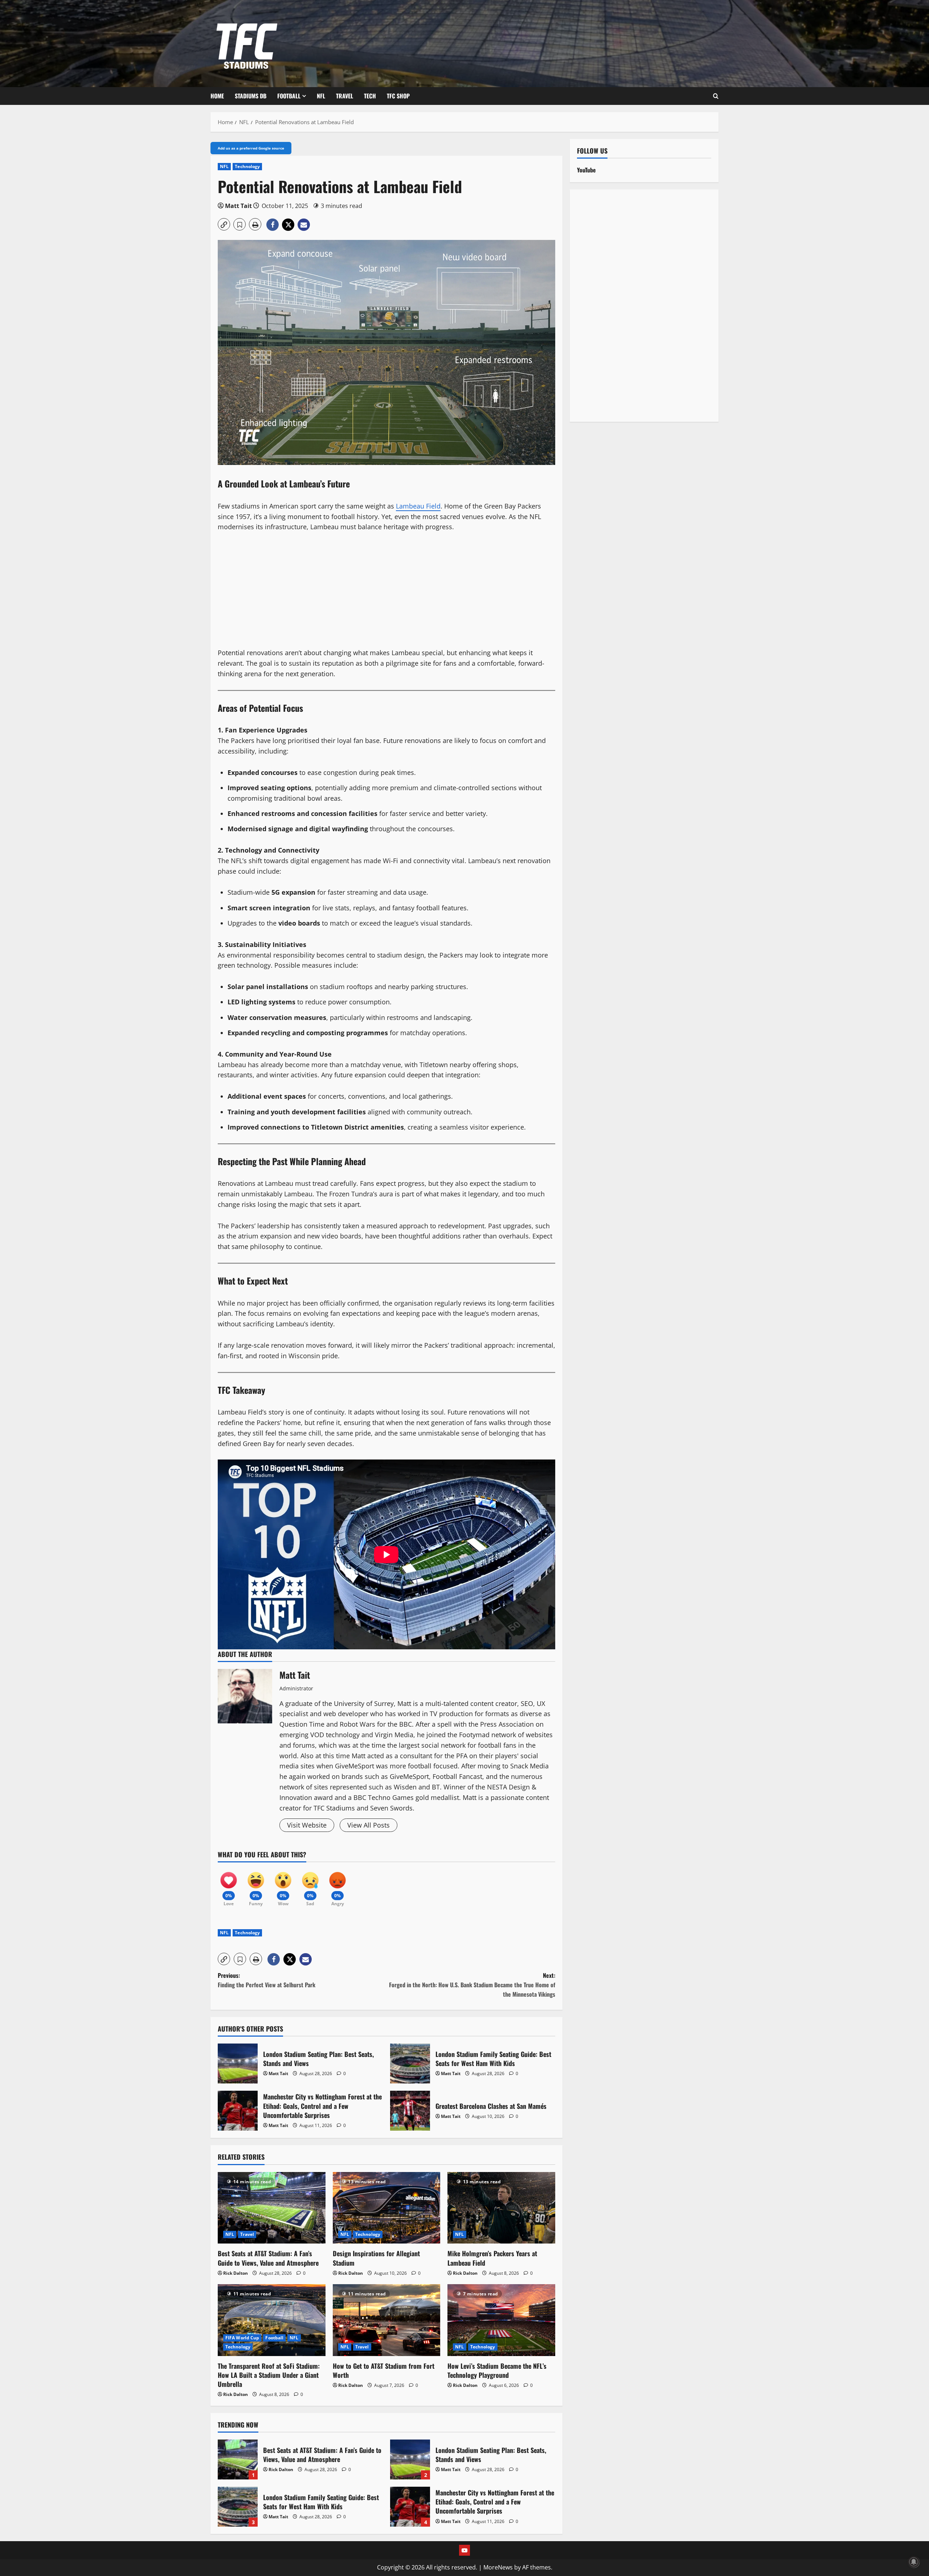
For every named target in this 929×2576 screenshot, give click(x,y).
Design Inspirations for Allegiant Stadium (376, 2258)
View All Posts (369, 1825)
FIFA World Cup (242, 2338)
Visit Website (307, 1825)
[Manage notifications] (914, 2562)
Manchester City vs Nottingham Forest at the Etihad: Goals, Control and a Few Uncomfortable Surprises (238, 2111)
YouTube (586, 170)
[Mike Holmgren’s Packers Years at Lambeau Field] (501, 2208)
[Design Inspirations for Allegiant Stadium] (387, 2208)
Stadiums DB (251, 96)
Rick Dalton (236, 2273)
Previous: (267, 1980)
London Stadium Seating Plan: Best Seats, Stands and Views (238, 2063)
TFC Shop (398, 96)
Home (217, 96)
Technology (247, 166)
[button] (224, 224)
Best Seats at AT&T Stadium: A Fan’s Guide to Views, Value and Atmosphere (268, 2258)
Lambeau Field (418, 506)
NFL (321, 96)
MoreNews (498, 2567)
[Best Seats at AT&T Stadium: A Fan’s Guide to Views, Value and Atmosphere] (272, 2208)
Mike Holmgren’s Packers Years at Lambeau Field (492, 2258)
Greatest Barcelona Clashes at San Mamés (410, 2111)
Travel (345, 96)
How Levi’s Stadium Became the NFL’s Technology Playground (497, 2370)
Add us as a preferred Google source (251, 148)
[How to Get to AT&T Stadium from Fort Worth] (387, 2320)
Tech (370, 96)
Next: (472, 1985)
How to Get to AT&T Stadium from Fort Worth (384, 2370)
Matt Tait (238, 206)
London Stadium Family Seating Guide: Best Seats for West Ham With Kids (410, 2063)
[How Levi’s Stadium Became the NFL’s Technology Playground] (501, 2320)
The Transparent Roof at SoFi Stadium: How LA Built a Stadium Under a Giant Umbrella (269, 2375)
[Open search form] (716, 96)
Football (289, 96)
